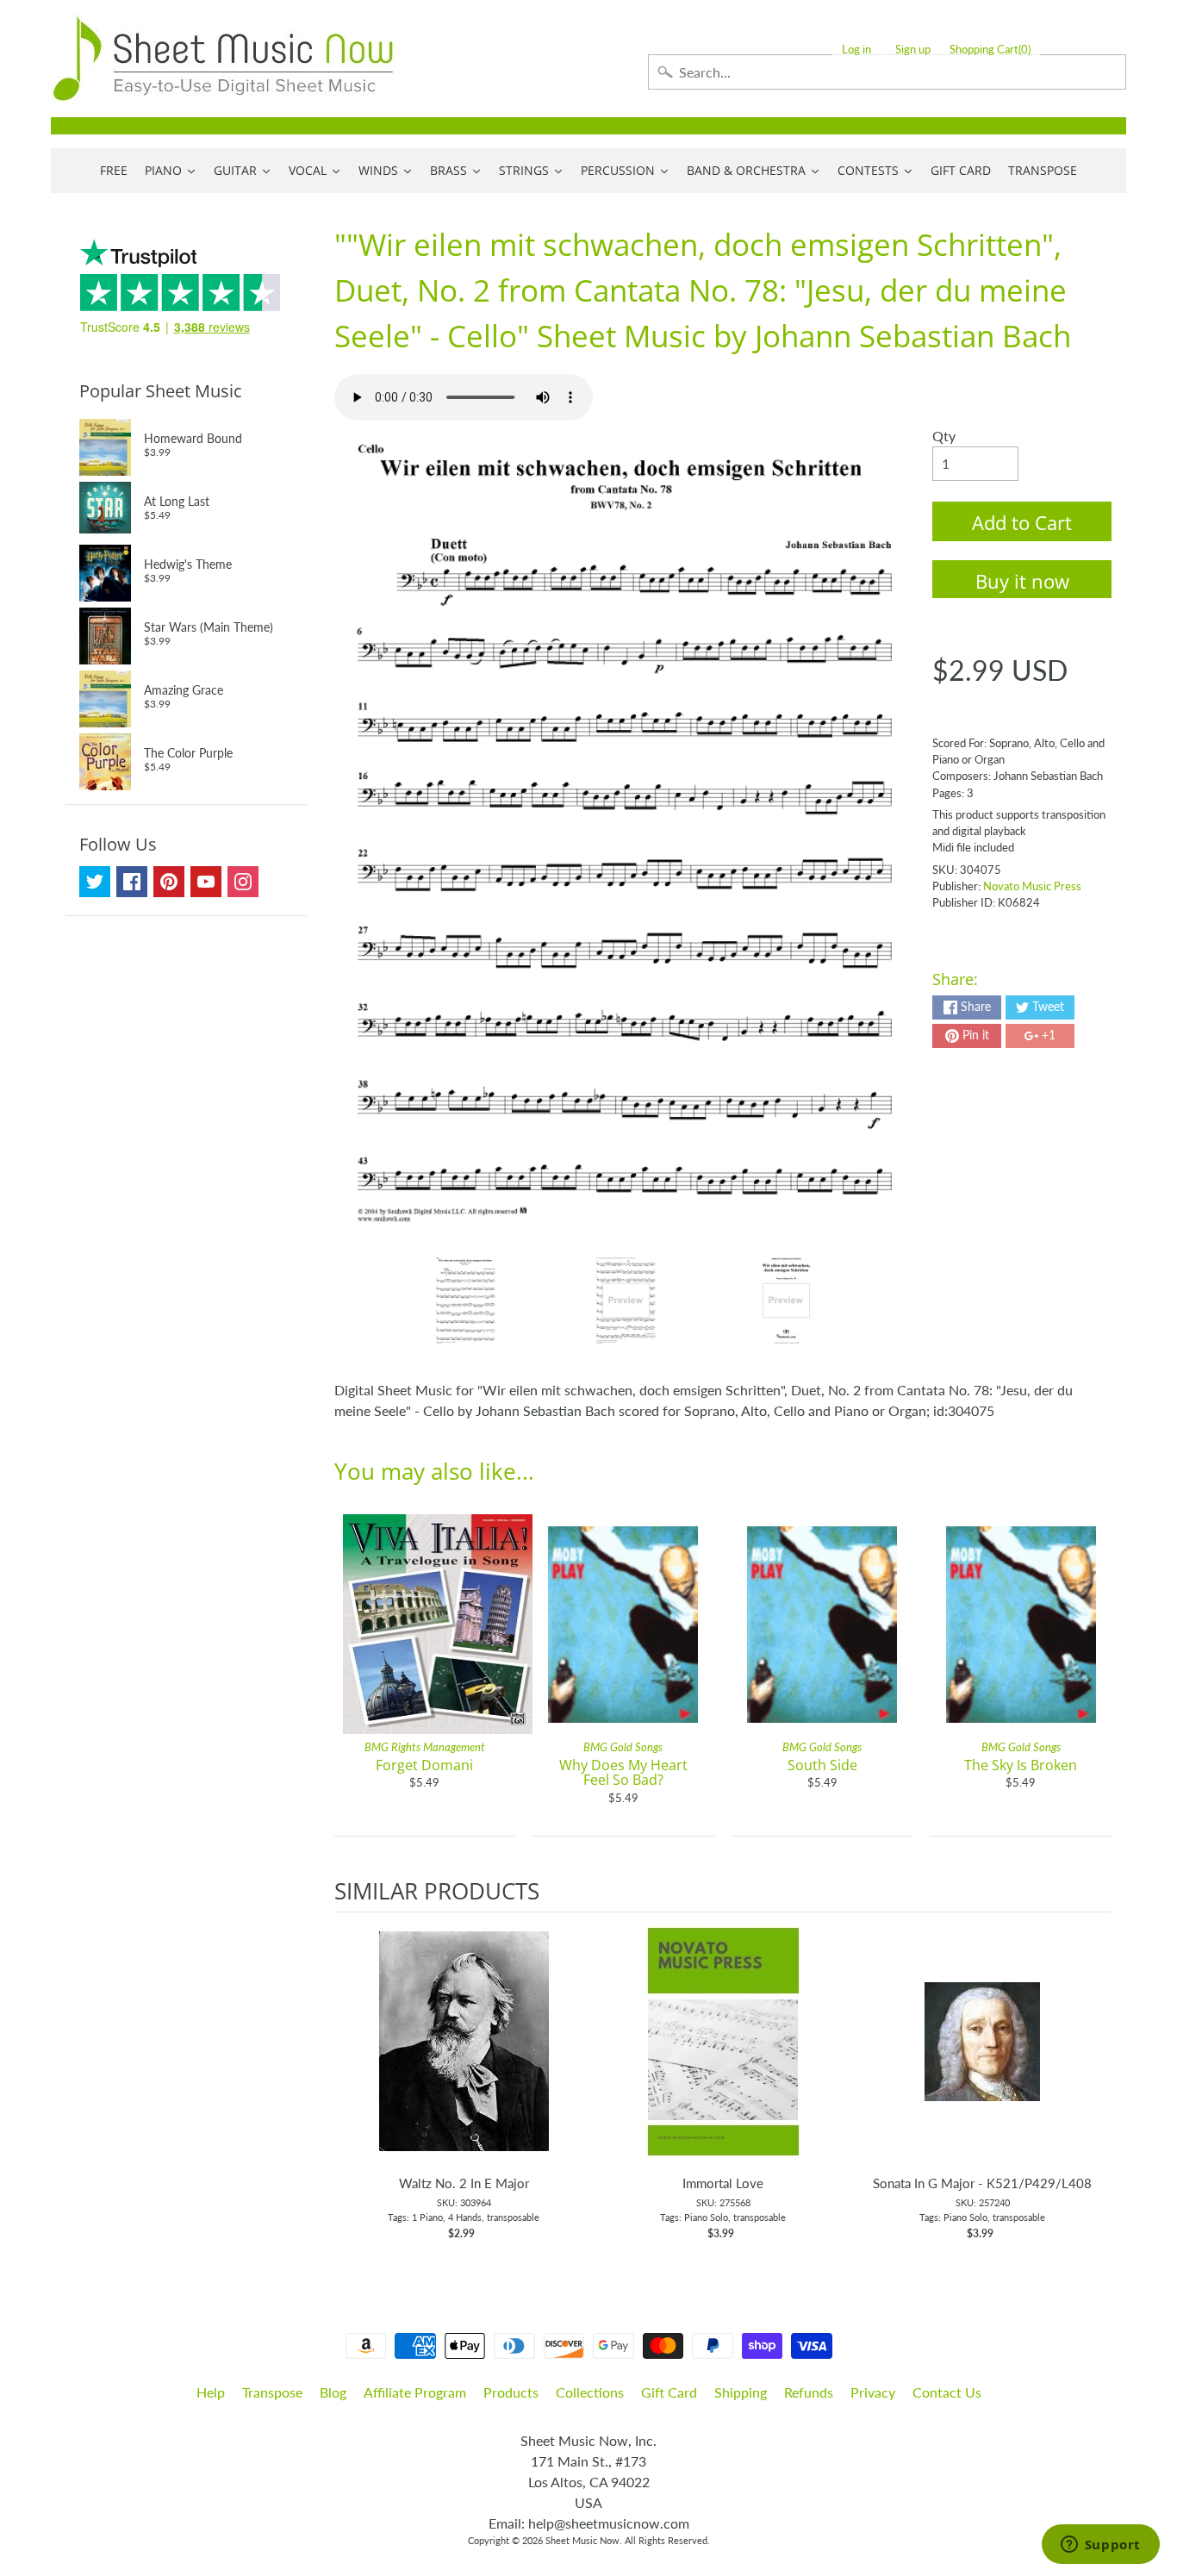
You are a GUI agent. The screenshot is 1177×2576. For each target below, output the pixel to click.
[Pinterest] (169, 882)
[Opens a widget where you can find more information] (1100, 2546)
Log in (856, 50)
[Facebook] (132, 882)
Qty (944, 436)
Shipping (741, 2392)
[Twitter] (95, 882)
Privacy (873, 2392)
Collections (590, 2392)
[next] (1094, 2086)
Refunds (809, 2392)
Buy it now (1022, 581)
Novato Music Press (1032, 886)
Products (511, 2392)
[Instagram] (243, 882)
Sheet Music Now (582, 2540)
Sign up (913, 50)
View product (464, 2059)
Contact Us (947, 2392)
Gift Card (669, 2392)
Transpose (272, 2392)
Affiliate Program (415, 2392)
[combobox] (887, 72)
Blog (333, 2392)
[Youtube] (206, 882)
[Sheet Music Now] (223, 59)
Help (211, 2392)
